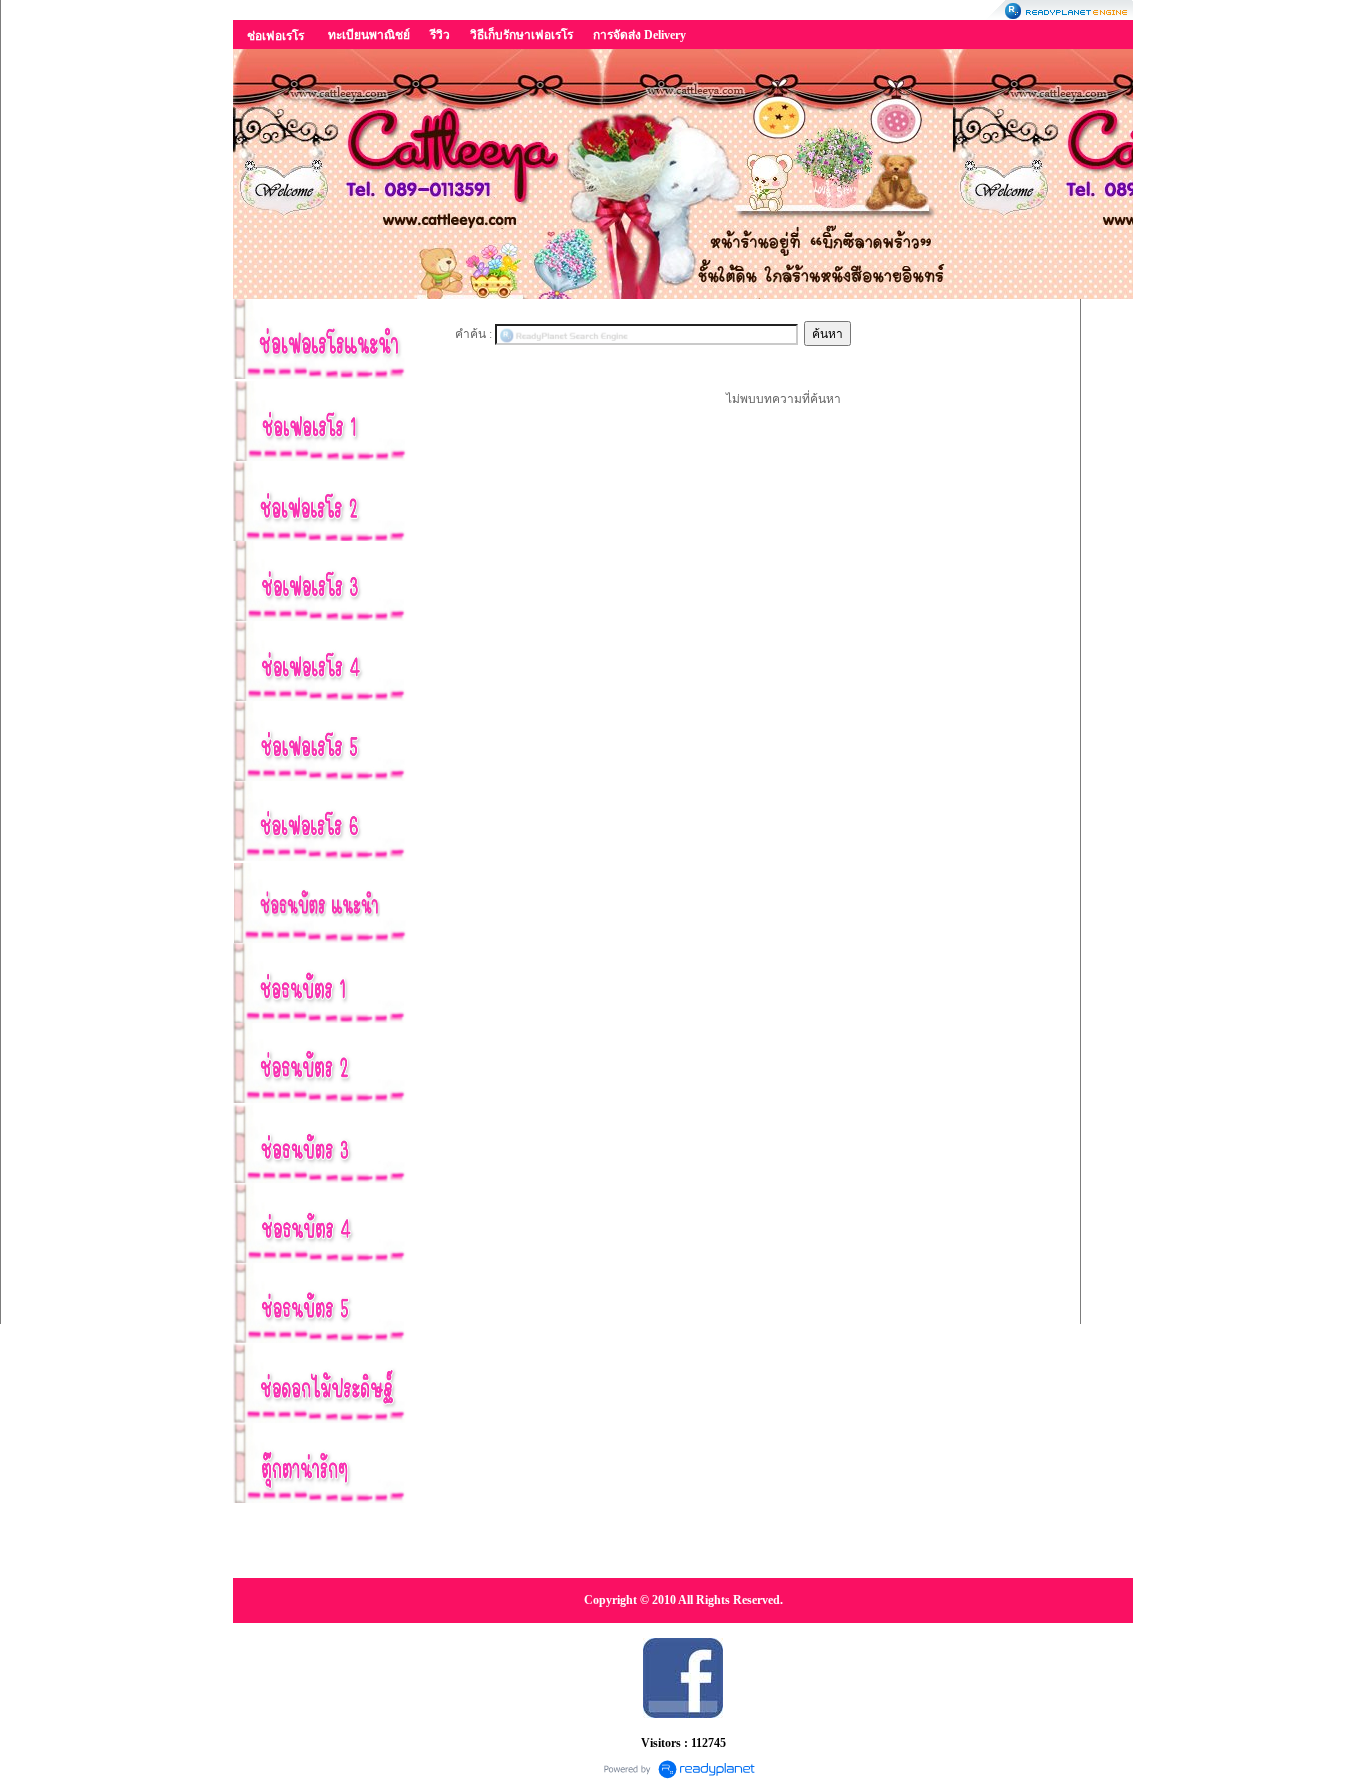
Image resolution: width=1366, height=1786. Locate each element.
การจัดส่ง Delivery (639, 35)
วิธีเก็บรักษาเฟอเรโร (521, 35)
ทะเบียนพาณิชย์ (369, 35)
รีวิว (440, 35)
